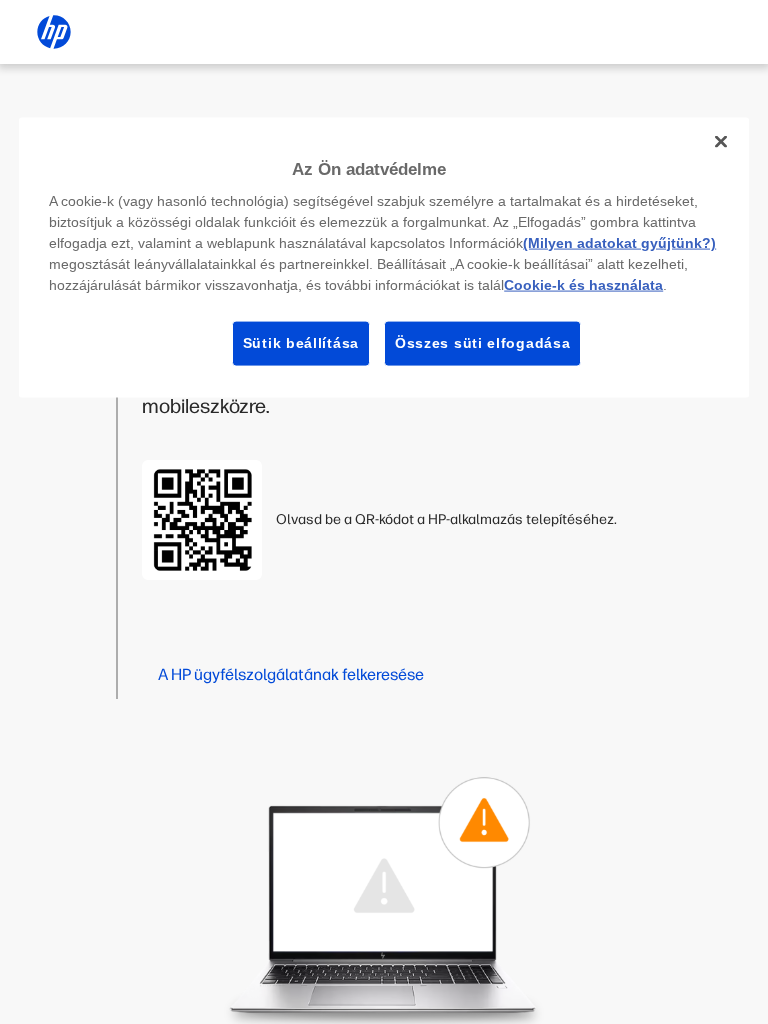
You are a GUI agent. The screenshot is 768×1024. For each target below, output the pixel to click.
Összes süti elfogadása (482, 343)
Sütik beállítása (301, 343)
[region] (384, 257)
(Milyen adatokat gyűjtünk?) (619, 243)
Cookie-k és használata (583, 285)
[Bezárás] (721, 141)
